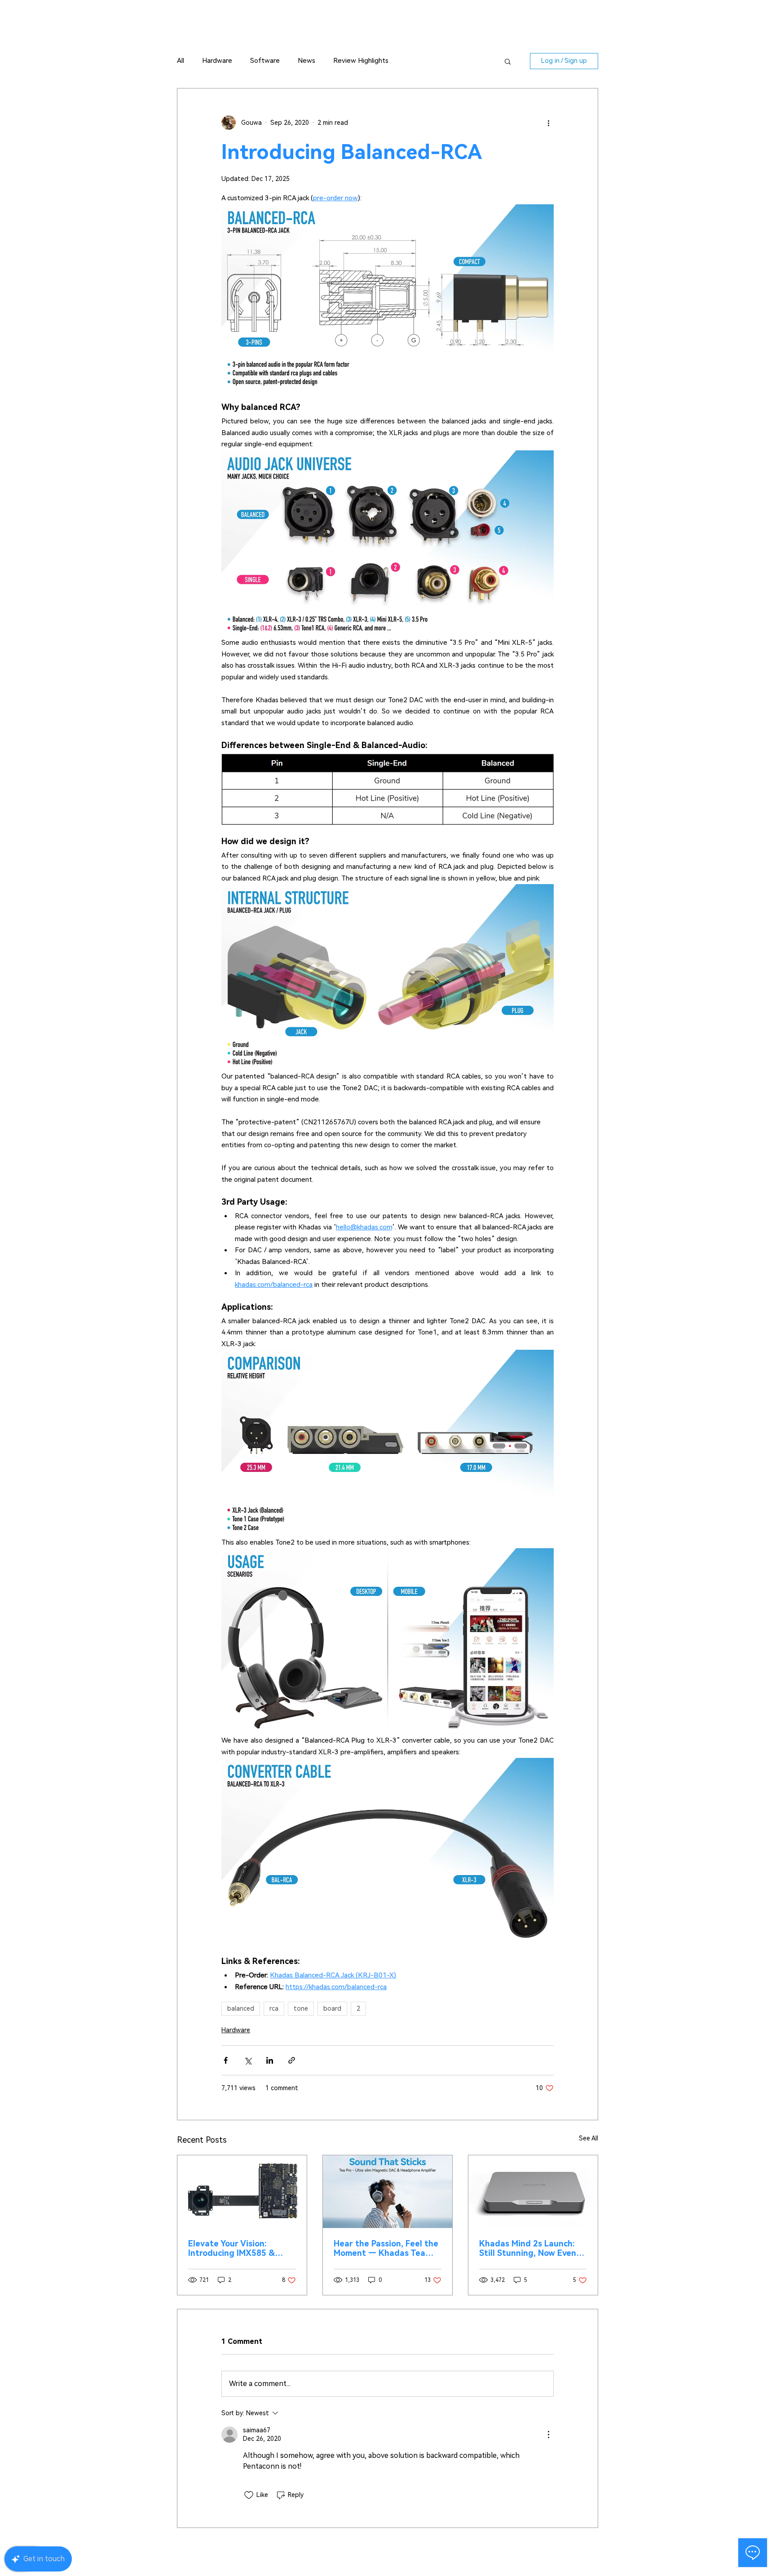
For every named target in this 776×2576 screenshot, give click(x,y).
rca (274, 2008)
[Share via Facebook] (226, 2060)
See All (589, 2138)
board (332, 2008)
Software (265, 61)
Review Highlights (361, 61)
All (181, 61)
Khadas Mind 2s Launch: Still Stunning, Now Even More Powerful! (528, 2248)
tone (301, 2008)
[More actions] (548, 123)
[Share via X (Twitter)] (248, 2060)
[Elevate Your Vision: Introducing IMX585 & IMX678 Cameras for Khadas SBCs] (242, 2192)
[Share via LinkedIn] (270, 2060)
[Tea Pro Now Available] (388, 2192)
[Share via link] (292, 2060)
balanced (241, 2008)
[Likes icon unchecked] (249, 2495)
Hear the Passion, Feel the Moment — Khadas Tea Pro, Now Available (386, 2248)
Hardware (217, 61)
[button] (508, 61)
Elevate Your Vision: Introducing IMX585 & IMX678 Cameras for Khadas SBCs (231, 2248)
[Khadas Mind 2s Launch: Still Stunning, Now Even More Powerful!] (533, 2192)
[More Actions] (548, 2435)
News (306, 61)
